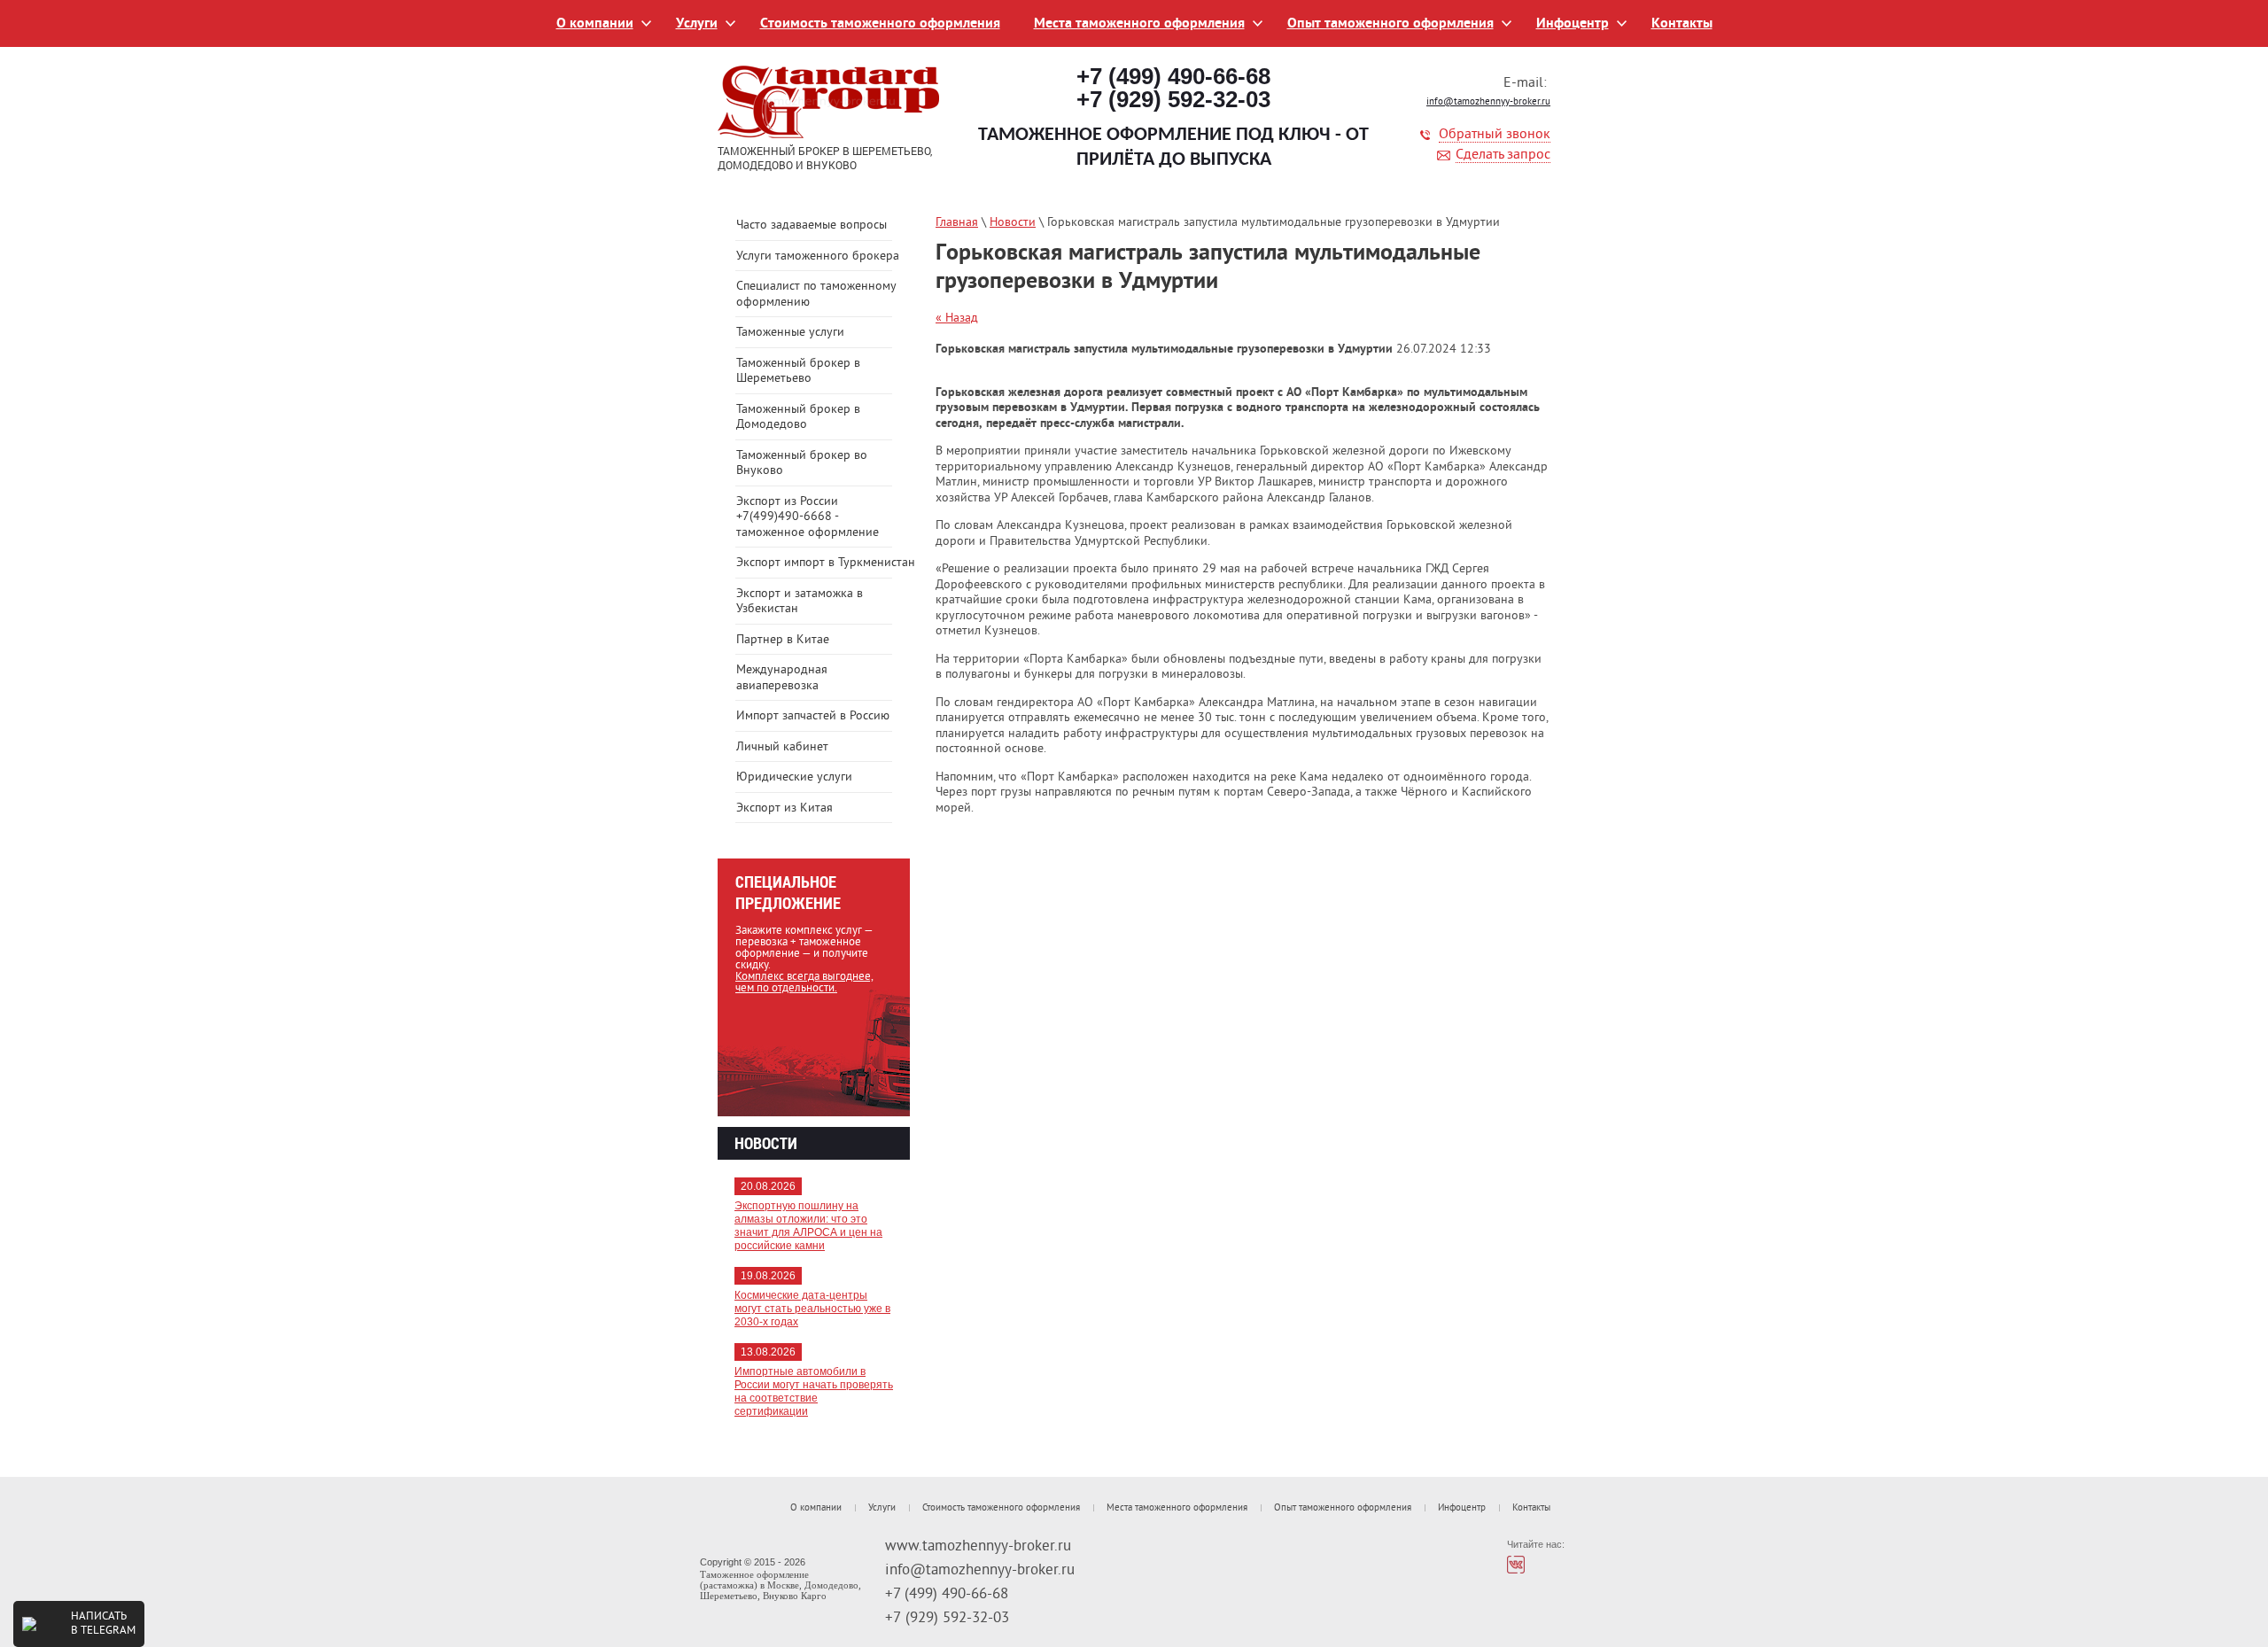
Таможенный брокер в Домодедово (798, 418)
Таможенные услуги (790, 333)
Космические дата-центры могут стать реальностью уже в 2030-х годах (812, 1309)
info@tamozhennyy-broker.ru (1488, 102)
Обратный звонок (1495, 135)
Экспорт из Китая (784, 808)
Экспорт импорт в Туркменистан (823, 563)
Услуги (697, 24)
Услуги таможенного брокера (818, 256)
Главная (957, 223)
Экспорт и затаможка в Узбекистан (800, 602)
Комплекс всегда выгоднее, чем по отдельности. (804, 983)
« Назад (957, 319)
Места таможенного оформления (1139, 24)
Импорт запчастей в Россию (813, 716)
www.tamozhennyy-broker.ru (978, 1547)
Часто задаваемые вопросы (812, 225)
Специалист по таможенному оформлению (816, 295)
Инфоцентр (1573, 24)
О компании (595, 24)
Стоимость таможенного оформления (880, 24)
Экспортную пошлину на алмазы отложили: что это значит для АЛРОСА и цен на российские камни (808, 1226)
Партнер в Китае (783, 640)
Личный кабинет (782, 747)
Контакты (1682, 24)
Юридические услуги (794, 777)
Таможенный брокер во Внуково (802, 464)
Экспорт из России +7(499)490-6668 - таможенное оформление (808, 517)
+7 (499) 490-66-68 (1173, 76)
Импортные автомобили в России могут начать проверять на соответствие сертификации (814, 1391)
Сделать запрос (1503, 155)
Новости (1013, 223)
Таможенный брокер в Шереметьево (798, 372)
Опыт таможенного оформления (1390, 24)
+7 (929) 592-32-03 (1173, 99)
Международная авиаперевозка (782, 678)
